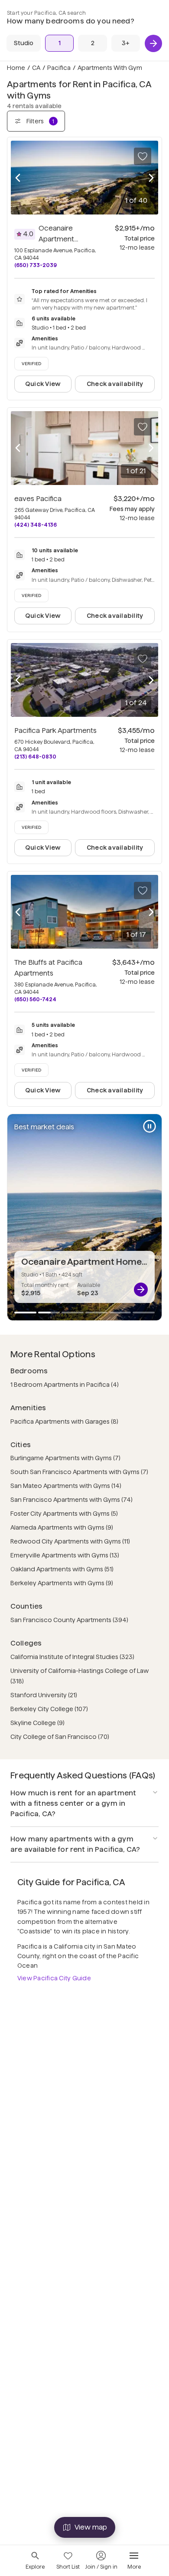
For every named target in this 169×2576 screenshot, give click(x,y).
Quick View (43, 384)
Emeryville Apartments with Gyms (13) (65, 1555)
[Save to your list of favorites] (143, 156)
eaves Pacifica (38, 499)
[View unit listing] (141, 1290)
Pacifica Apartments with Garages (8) (64, 1422)
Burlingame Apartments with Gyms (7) (65, 1458)
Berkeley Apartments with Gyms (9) (62, 1583)
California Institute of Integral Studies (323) (72, 1657)
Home (16, 68)
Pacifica (59, 68)
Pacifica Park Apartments (55, 731)
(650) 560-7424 (35, 999)
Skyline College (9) (37, 1723)
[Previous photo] (18, 178)
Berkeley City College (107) (49, 1709)
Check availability (115, 384)
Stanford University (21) (44, 1695)
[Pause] (149, 1126)
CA (36, 68)
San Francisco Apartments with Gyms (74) (71, 1500)
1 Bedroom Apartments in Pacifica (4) (65, 1385)
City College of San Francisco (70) (60, 1737)
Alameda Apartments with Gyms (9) (62, 1527)
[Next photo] (151, 178)
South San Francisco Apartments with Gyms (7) (79, 1472)
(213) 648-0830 (35, 757)
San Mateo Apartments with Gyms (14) (66, 1486)
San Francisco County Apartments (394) (69, 1620)
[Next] (153, 43)
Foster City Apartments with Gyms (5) (64, 1514)
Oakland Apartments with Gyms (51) (62, 1569)
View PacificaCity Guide (54, 1978)
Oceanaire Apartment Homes (58, 239)
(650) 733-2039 (36, 265)
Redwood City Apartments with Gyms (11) (70, 1541)
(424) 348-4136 (36, 525)
